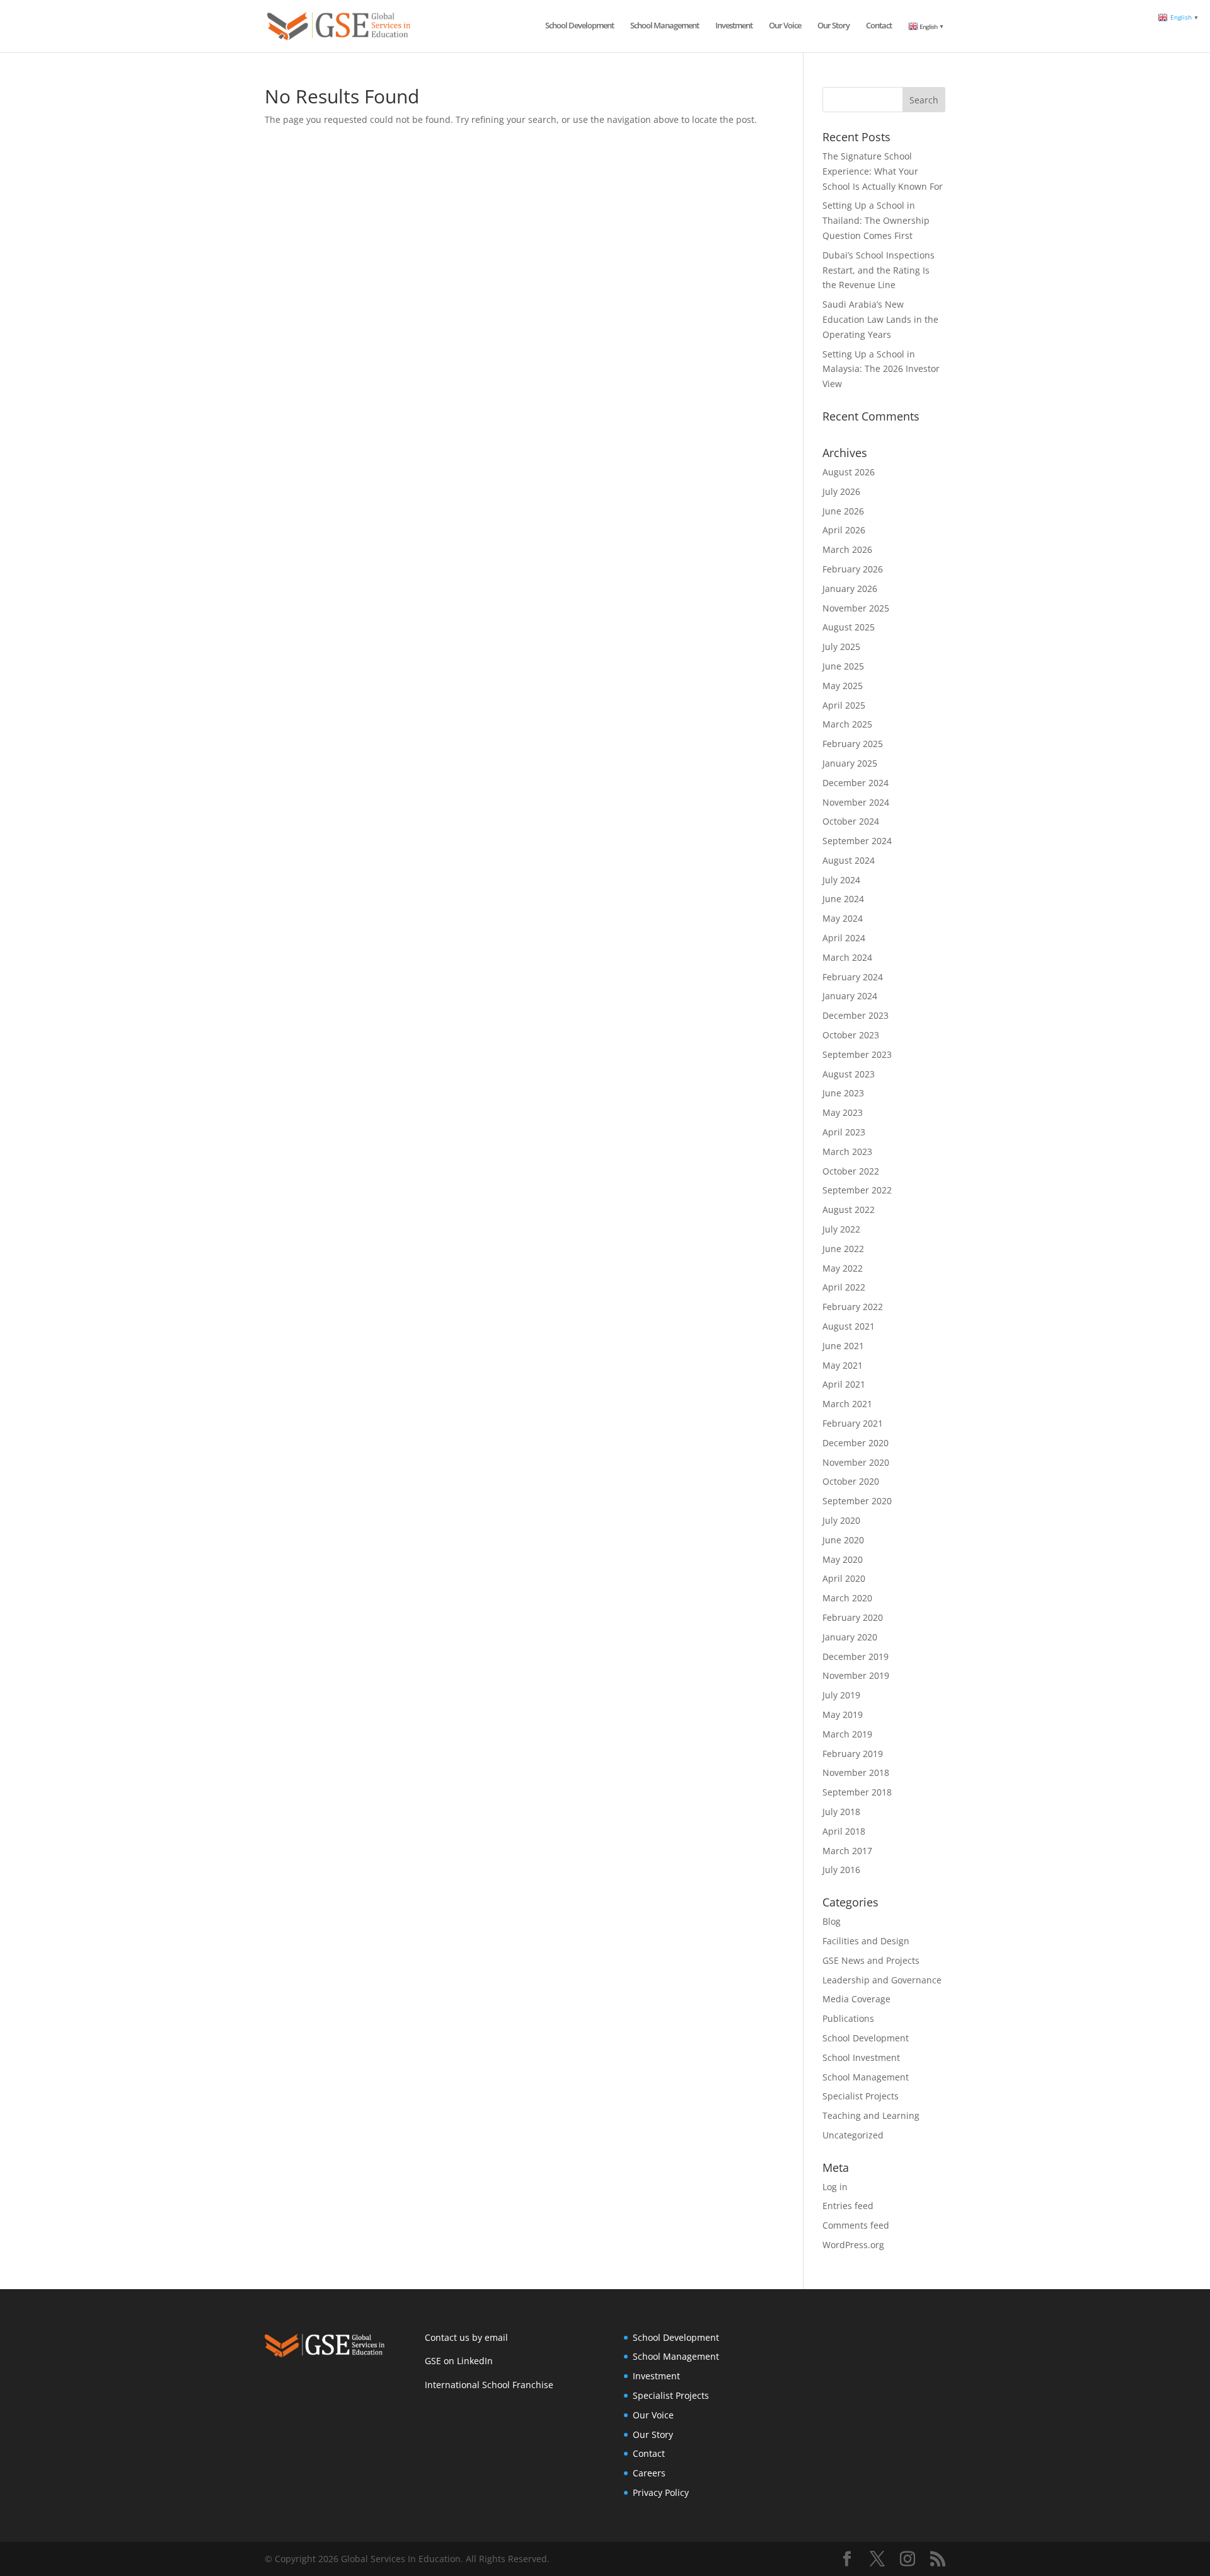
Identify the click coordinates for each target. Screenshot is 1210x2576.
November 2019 (856, 1675)
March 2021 (847, 1404)
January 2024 (850, 996)
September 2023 (857, 1054)
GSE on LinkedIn (459, 2361)
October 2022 (851, 1171)
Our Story (833, 26)
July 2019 (841, 1695)
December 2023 (856, 1015)
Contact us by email (466, 2337)
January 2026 (850, 589)
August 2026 (849, 472)
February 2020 (853, 1617)
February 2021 (853, 1423)
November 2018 (856, 1772)
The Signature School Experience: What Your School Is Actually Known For (883, 171)
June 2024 (843, 899)
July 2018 (841, 1812)
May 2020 (843, 1559)
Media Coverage (856, 1999)
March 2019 (847, 1734)
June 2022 (843, 1249)
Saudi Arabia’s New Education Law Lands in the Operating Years (880, 319)
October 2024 (851, 821)
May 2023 (843, 1112)
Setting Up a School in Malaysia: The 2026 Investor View (881, 369)
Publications (848, 2018)
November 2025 (856, 608)
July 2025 (841, 647)
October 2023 (851, 1035)
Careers (649, 2473)
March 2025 (847, 724)
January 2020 (850, 1637)
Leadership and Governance (882, 1980)
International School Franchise (489, 2385)
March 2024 (847, 957)
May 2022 (843, 1268)
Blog (832, 1921)
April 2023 (844, 1132)
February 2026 (853, 569)
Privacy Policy (661, 2492)
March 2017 (847, 1851)
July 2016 (841, 1870)
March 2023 (847, 1152)
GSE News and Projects (871, 1960)
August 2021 (849, 1326)
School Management (665, 26)
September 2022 (857, 1190)
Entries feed (848, 2206)
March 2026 (847, 549)
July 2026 (841, 491)
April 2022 (844, 1287)
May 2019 (843, 1714)
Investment (734, 26)
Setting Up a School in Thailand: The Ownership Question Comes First (876, 220)
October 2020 (851, 1481)
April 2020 (844, 1578)
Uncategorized (853, 2135)
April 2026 (844, 530)
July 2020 (841, 1520)
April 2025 (844, 705)
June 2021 (843, 1346)
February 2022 (853, 1307)
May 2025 (843, 686)
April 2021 (844, 1384)
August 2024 (849, 860)
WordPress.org (853, 2245)
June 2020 (843, 1540)
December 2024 (856, 783)
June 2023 (843, 1093)
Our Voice (785, 26)
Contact (879, 26)
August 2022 (849, 1210)
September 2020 (857, 1501)
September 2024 (857, 841)
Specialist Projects (861, 2096)
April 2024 (844, 938)
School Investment (861, 2057)
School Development (579, 26)
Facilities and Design (866, 1941)
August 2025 (849, 627)
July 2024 (841, 880)
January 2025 (850, 763)
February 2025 (853, 744)
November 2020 (856, 1462)
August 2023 (849, 1074)
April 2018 (844, 1831)
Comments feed (856, 2225)
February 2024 (853, 977)
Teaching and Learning (871, 2115)
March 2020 (847, 1598)
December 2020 (856, 1443)
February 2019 (853, 1754)
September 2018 (857, 1792)
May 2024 (843, 918)
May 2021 (843, 1365)
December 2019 (856, 1656)
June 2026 (843, 511)
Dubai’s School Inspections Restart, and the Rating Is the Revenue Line (879, 270)
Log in (835, 2187)
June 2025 (843, 666)
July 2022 (841, 1229)
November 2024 (856, 802)
